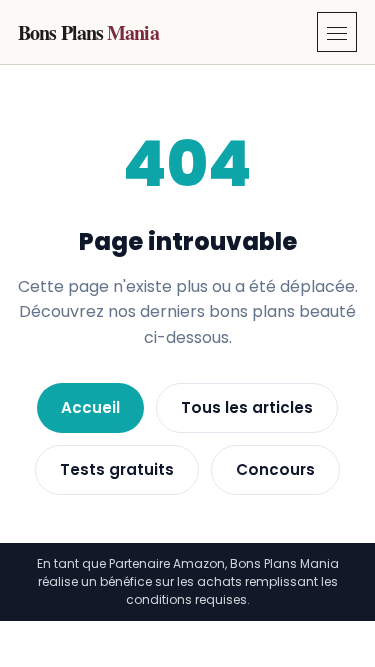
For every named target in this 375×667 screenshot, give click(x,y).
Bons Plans (88, 32)
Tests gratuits (117, 469)
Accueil (90, 407)
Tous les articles (247, 407)
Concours (275, 469)
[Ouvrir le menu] (337, 32)
